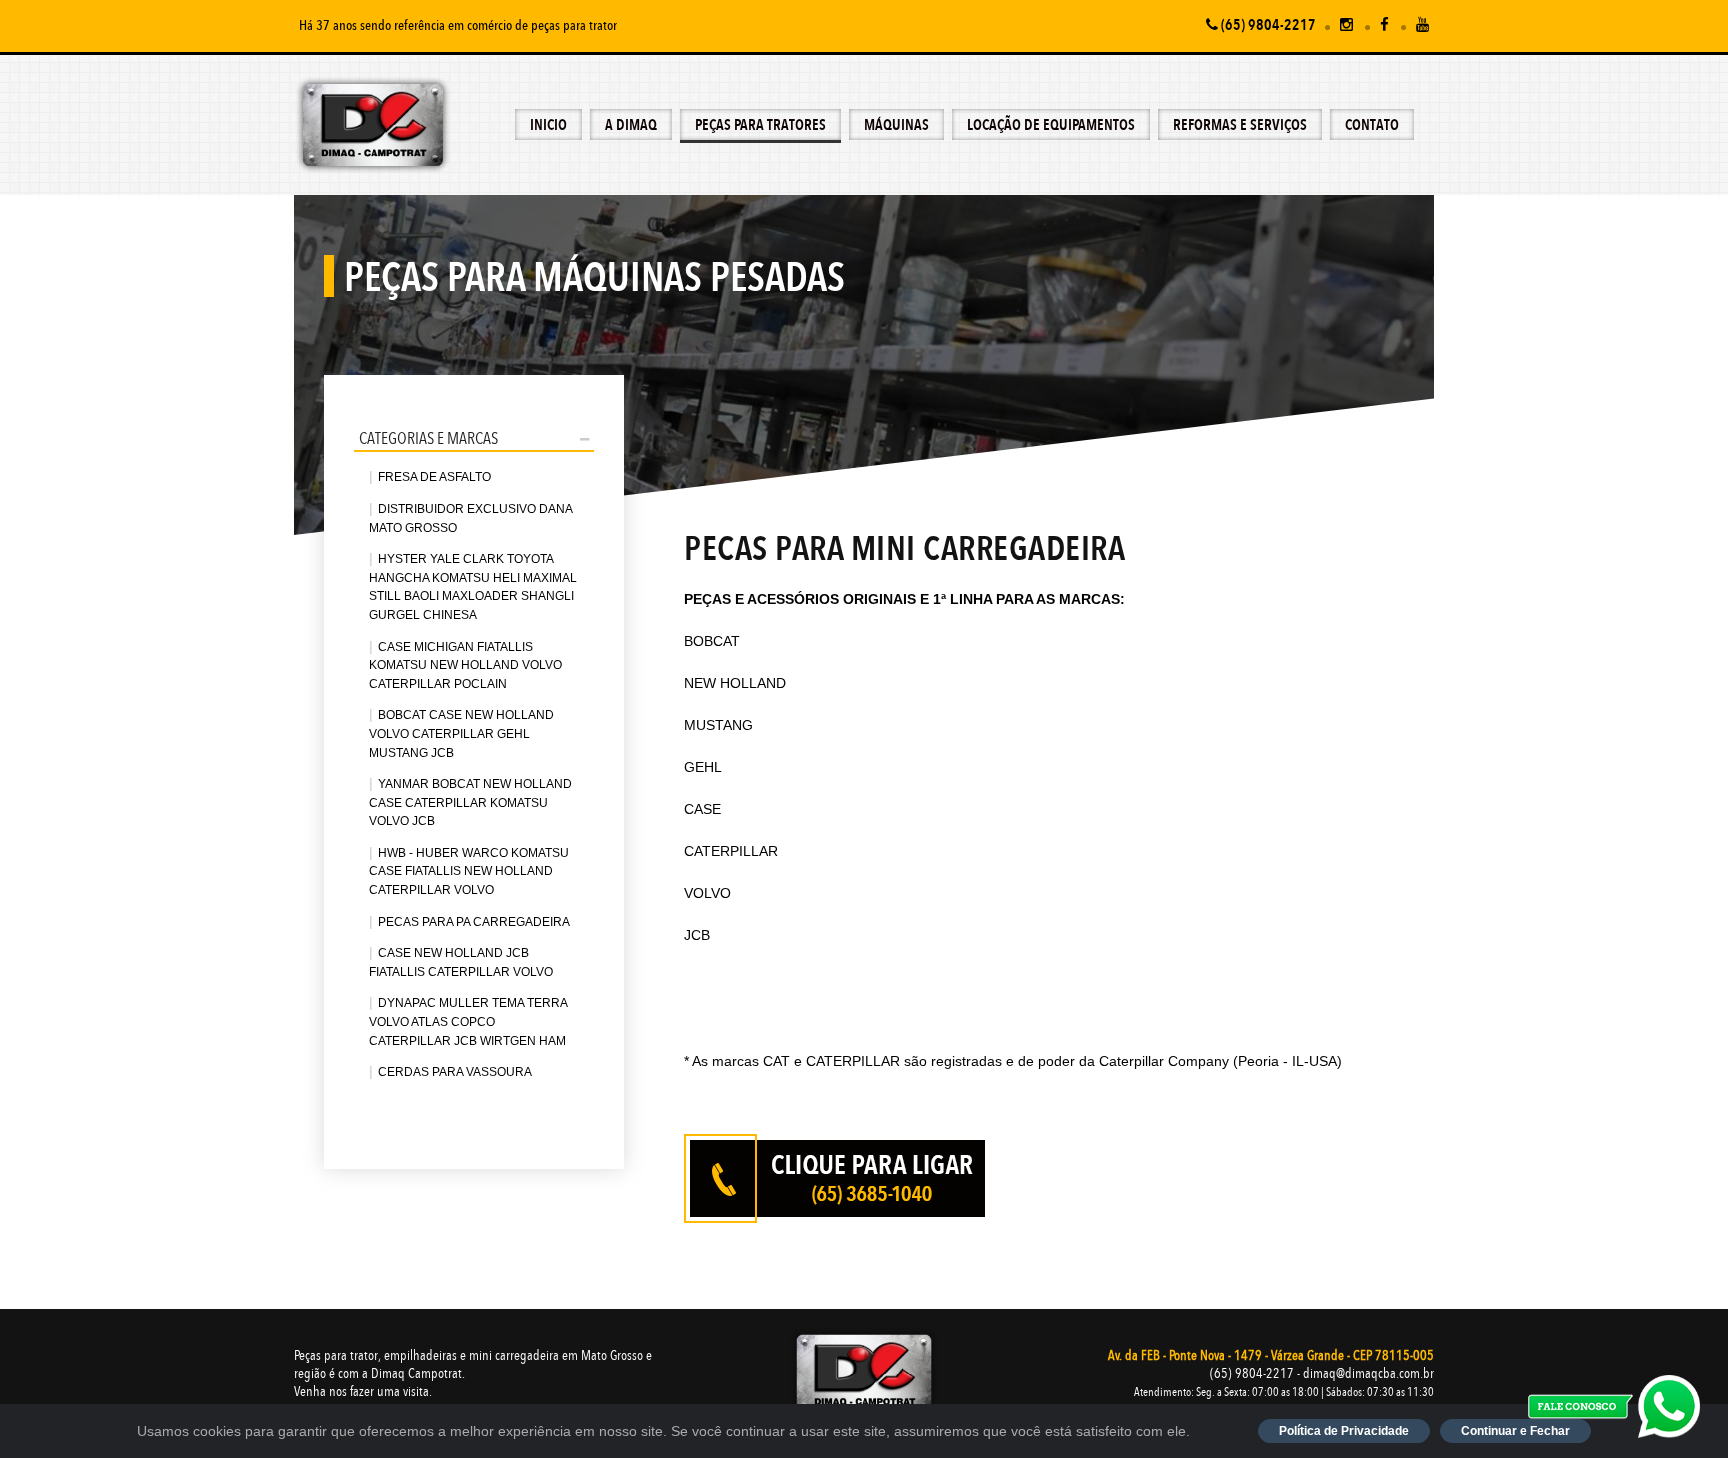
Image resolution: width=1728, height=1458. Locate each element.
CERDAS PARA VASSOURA (455, 1072)
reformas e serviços (1240, 126)
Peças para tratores (760, 126)
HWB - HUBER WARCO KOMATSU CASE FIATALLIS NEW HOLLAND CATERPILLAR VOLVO (469, 871)
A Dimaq (631, 126)
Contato (1372, 126)
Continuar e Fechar (1515, 1431)
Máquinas (896, 126)
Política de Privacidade (1344, 1431)
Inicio (548, 126)
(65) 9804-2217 (1267, 26)
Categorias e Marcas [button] (428, 439)
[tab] (474, 438)
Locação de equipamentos (1051, 126)
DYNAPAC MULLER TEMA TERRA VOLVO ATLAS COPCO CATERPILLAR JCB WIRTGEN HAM (468, 1021)
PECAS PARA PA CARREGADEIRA (474, 922)
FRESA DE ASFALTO (434, 477)
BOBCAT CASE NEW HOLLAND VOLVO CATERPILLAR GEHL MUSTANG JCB (461, 733)
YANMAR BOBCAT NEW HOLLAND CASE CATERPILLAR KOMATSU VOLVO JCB (470, 802)
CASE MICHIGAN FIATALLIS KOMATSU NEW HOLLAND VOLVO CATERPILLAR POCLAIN (465, 665)
